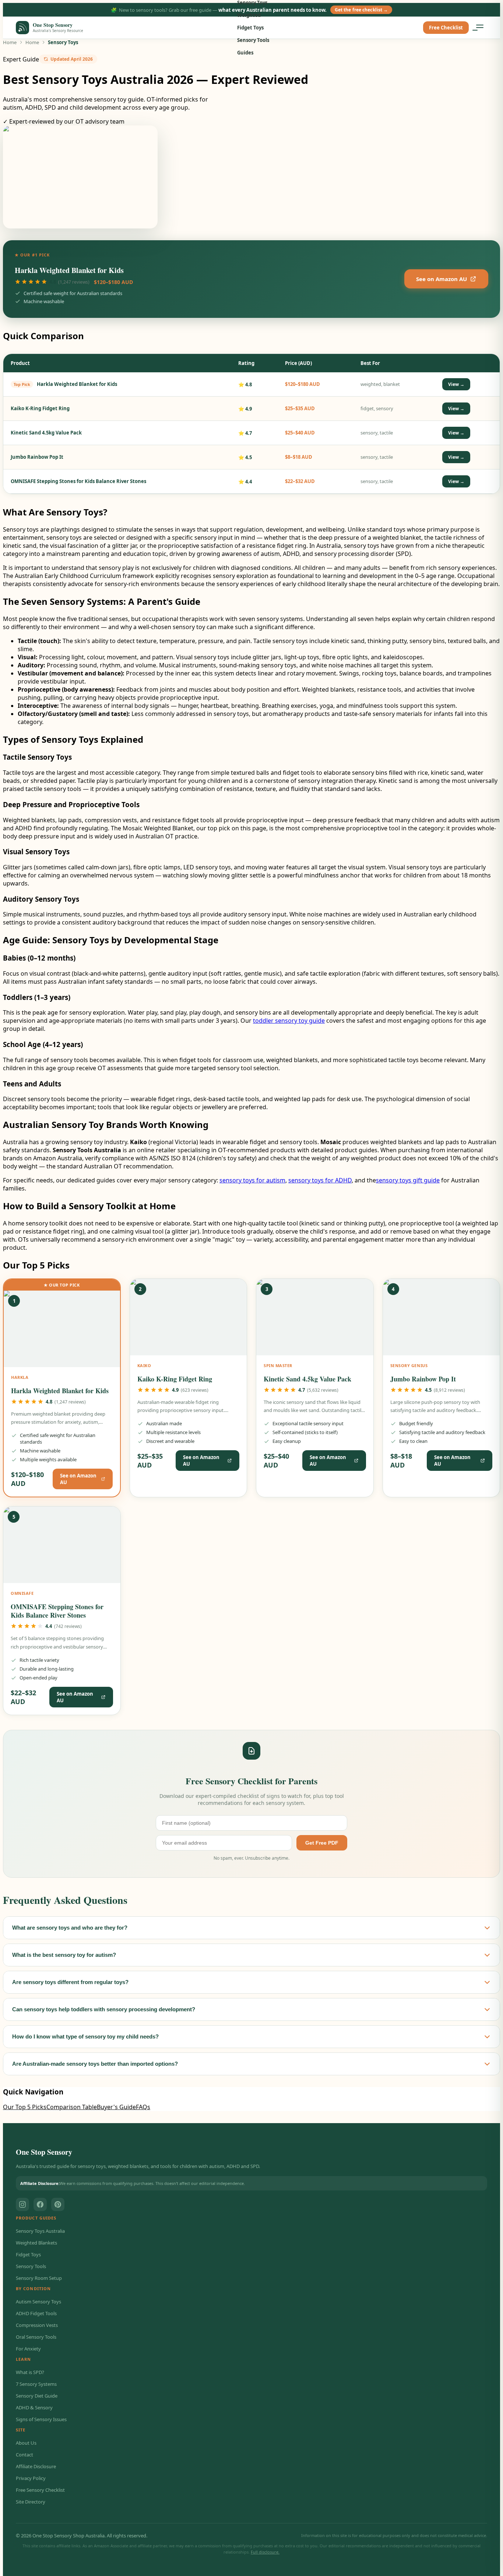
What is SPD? (30, 2372)
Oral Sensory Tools (36, 2337)
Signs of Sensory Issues (41, 2419)
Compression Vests (37, 2325)
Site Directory (31, 2502)
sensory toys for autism (252, 1180)
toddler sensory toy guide (289, 1021)
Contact (24, 2455)
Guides (245, 53)
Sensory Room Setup (39, 2278)
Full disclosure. (265, 2552)
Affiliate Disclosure (36, 2466)
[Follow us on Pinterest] (58, 2204)
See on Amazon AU (442, 279)
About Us (26, 2443)
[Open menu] (480, 28)
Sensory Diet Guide (37, 2396)
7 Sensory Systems (36, 2384)
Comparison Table (72, 2107)
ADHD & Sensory (34, 2408)
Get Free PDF (322, 1843)
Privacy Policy (31, 2478)
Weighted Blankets (36, 2243)
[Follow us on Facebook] (40, 2204)
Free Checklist (446, 28)
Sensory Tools (253, 40)
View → (456, 384)
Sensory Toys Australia (40, 2231)
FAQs (143, 2107)
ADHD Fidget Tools (36, 2313)
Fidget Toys (250, 28)
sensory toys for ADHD (320, 1180)
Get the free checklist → (361, 10)
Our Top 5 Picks (25, 2107)
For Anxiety (28, 2349)
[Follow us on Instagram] (22, 2204)
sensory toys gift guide (408, 1180)
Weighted (249, 15)
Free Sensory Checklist (40, 2490)
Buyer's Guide (116, 2107)
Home (10, 42)
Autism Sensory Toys (38, 2302)
